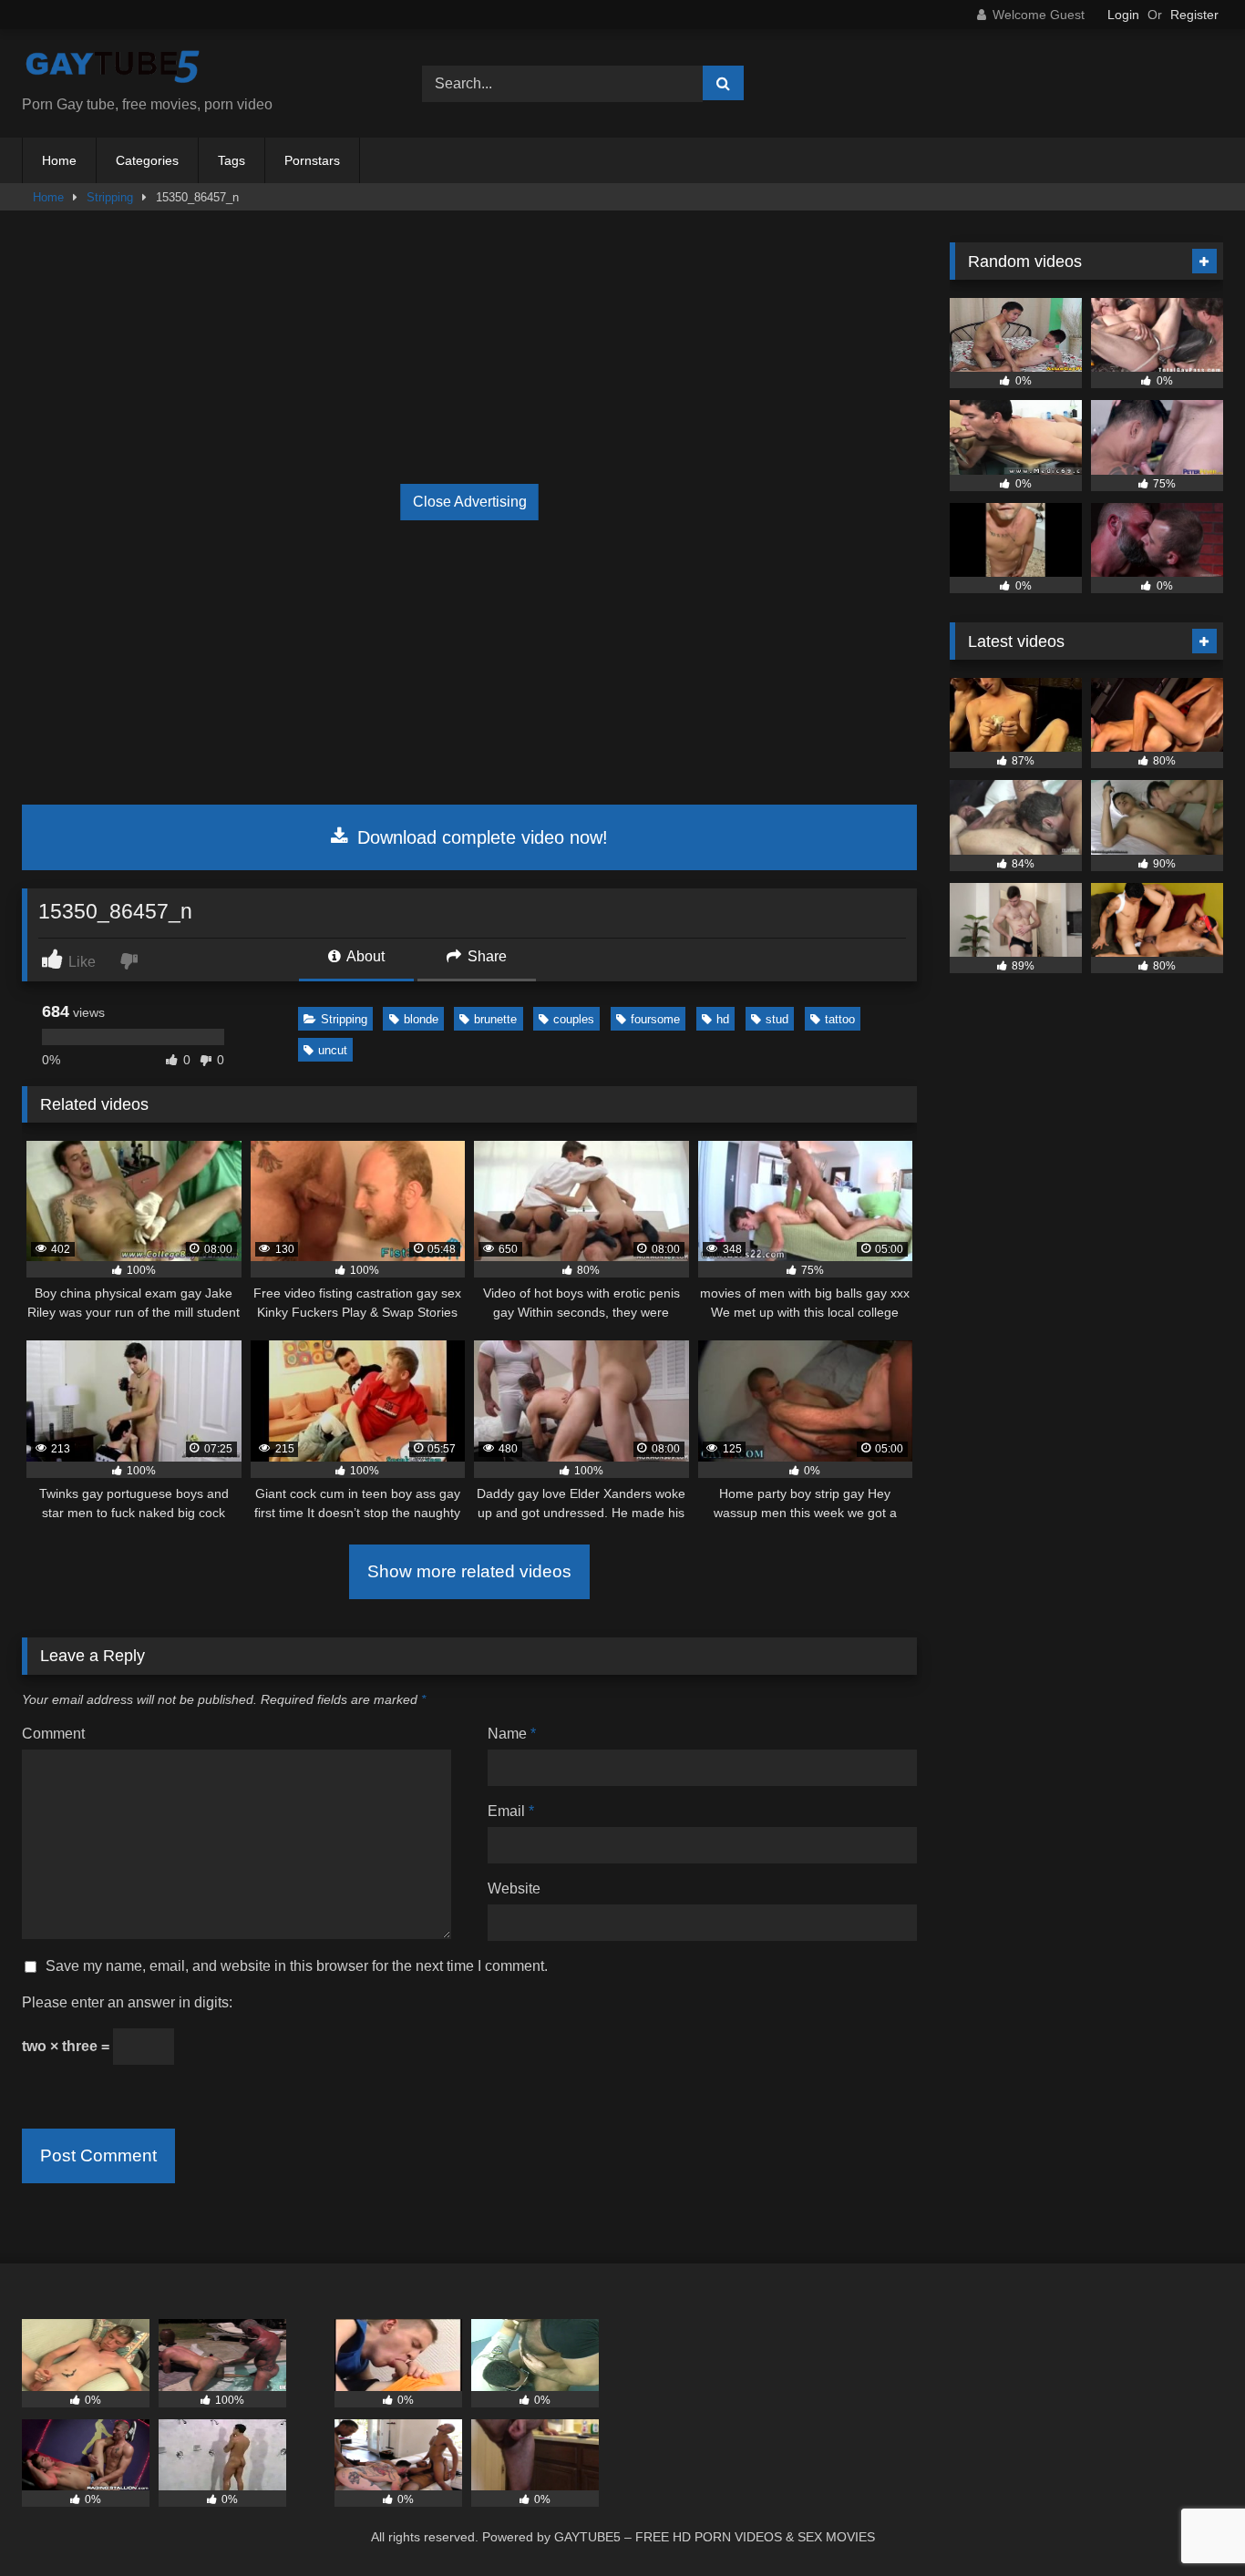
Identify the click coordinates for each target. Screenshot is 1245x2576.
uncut (333, 1050)
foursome (655, 1019)
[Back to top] (1188, 2522)
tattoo (840, 1019)
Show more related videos (469, 1571)
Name (512, 1734)
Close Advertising (470, 502)
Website (514, 1888)
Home (59, 160)
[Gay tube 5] (113, 69)
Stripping (110, 197)
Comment (53, 1734)
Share (485, 956)
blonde (421, 1019)
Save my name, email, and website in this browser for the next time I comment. (297, 1966)
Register (1194, 15)
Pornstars (312, 160)
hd (723, 1019)
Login (1123, 15)
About (364, 956)
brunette (495, 1019)
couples (574, 1019)
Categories (147, 160)
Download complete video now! (480, 837)
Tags (232, 160)
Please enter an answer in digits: (127, 2002)
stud (777, 1019)
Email (511, 1811)
